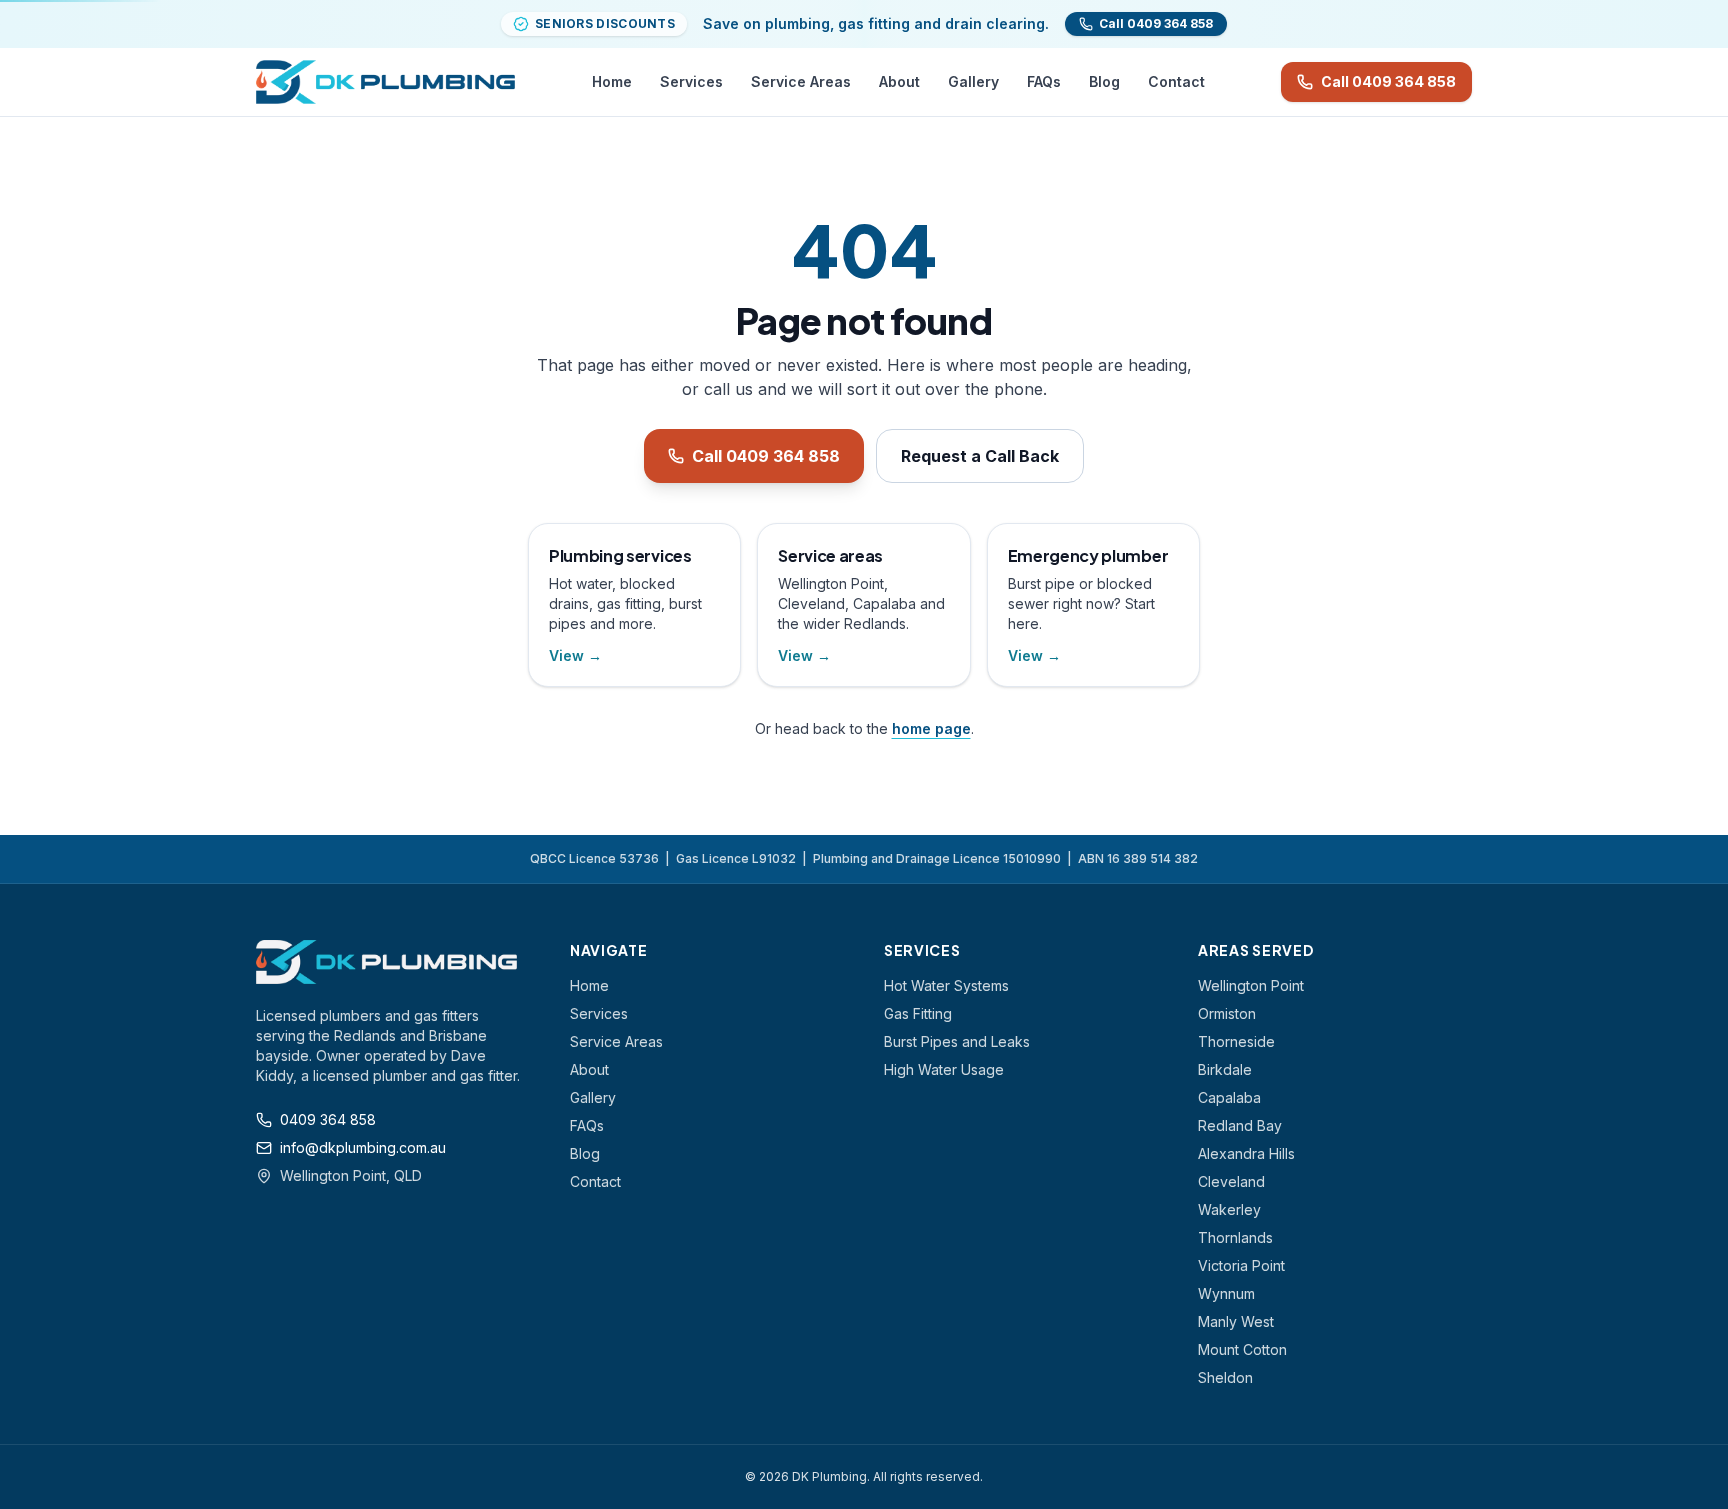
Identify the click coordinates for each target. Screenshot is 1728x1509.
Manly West (1236, 1321)
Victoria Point (1241, 1265)
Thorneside (1236, 1041)
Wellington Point (1251, 985)
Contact (1176, 81)
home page (931, 728)
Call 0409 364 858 (1388, 81)
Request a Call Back (980, 456)
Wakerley (1229, 1209)
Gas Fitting (918, 1013)
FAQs (1044, 81)
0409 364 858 (328, 1119)
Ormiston (1227, 1013)
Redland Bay (1240, 1125)
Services (691, 81)
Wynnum (1226, 1293)
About (899, 81)
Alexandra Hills (1246, 1153)
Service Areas (801, 81)
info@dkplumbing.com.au (363, 1147)
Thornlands (1235, 1237)
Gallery (973, 81)
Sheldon (1225, 1377)
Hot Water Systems (946, 985)
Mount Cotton (1242, 1349)
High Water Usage (944, 1069)
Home (612, 81)
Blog (1104, 81)
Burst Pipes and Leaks (957, 1041)
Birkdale (1225, 1069)
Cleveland (1231, 1181)
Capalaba (1229, 1097)
